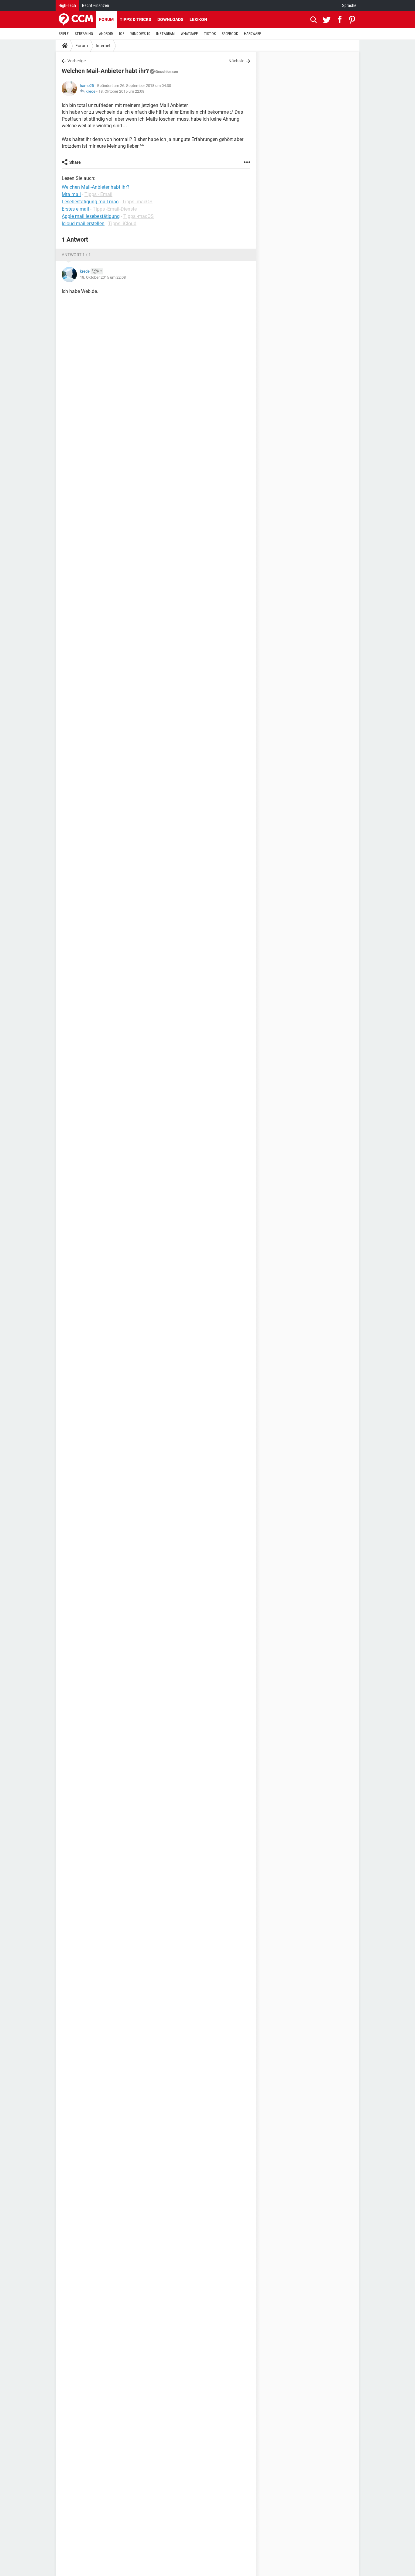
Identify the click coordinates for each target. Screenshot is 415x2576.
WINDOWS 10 (140, 34)
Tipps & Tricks (135, 19)
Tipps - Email (98, 194)
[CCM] (76, 19)
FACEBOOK (230, 34)
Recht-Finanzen (96, 5)
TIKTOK (210, 34)
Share (75, 162)
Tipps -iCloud (122, 224)
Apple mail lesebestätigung (91, 216)
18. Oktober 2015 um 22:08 (121, 91)
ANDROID (106, 34)
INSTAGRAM (165, 34)
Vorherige (77, 61)
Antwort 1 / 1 (76, 255)
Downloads (170, 19)
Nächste (236, 61)
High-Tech (67, 5)
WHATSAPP (189, 34)
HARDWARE (252, 34)
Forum (106, 19)
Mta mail (71, 194)
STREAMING (84, 34)
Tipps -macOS (137, 202)
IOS (122, 34)
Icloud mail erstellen (83, 224)
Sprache (349, 5)
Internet (103, 46)
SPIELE (64, 34)
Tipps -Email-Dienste (115, 209)
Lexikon (198, 19)
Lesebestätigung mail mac (90, 202)
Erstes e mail (75, 209)
